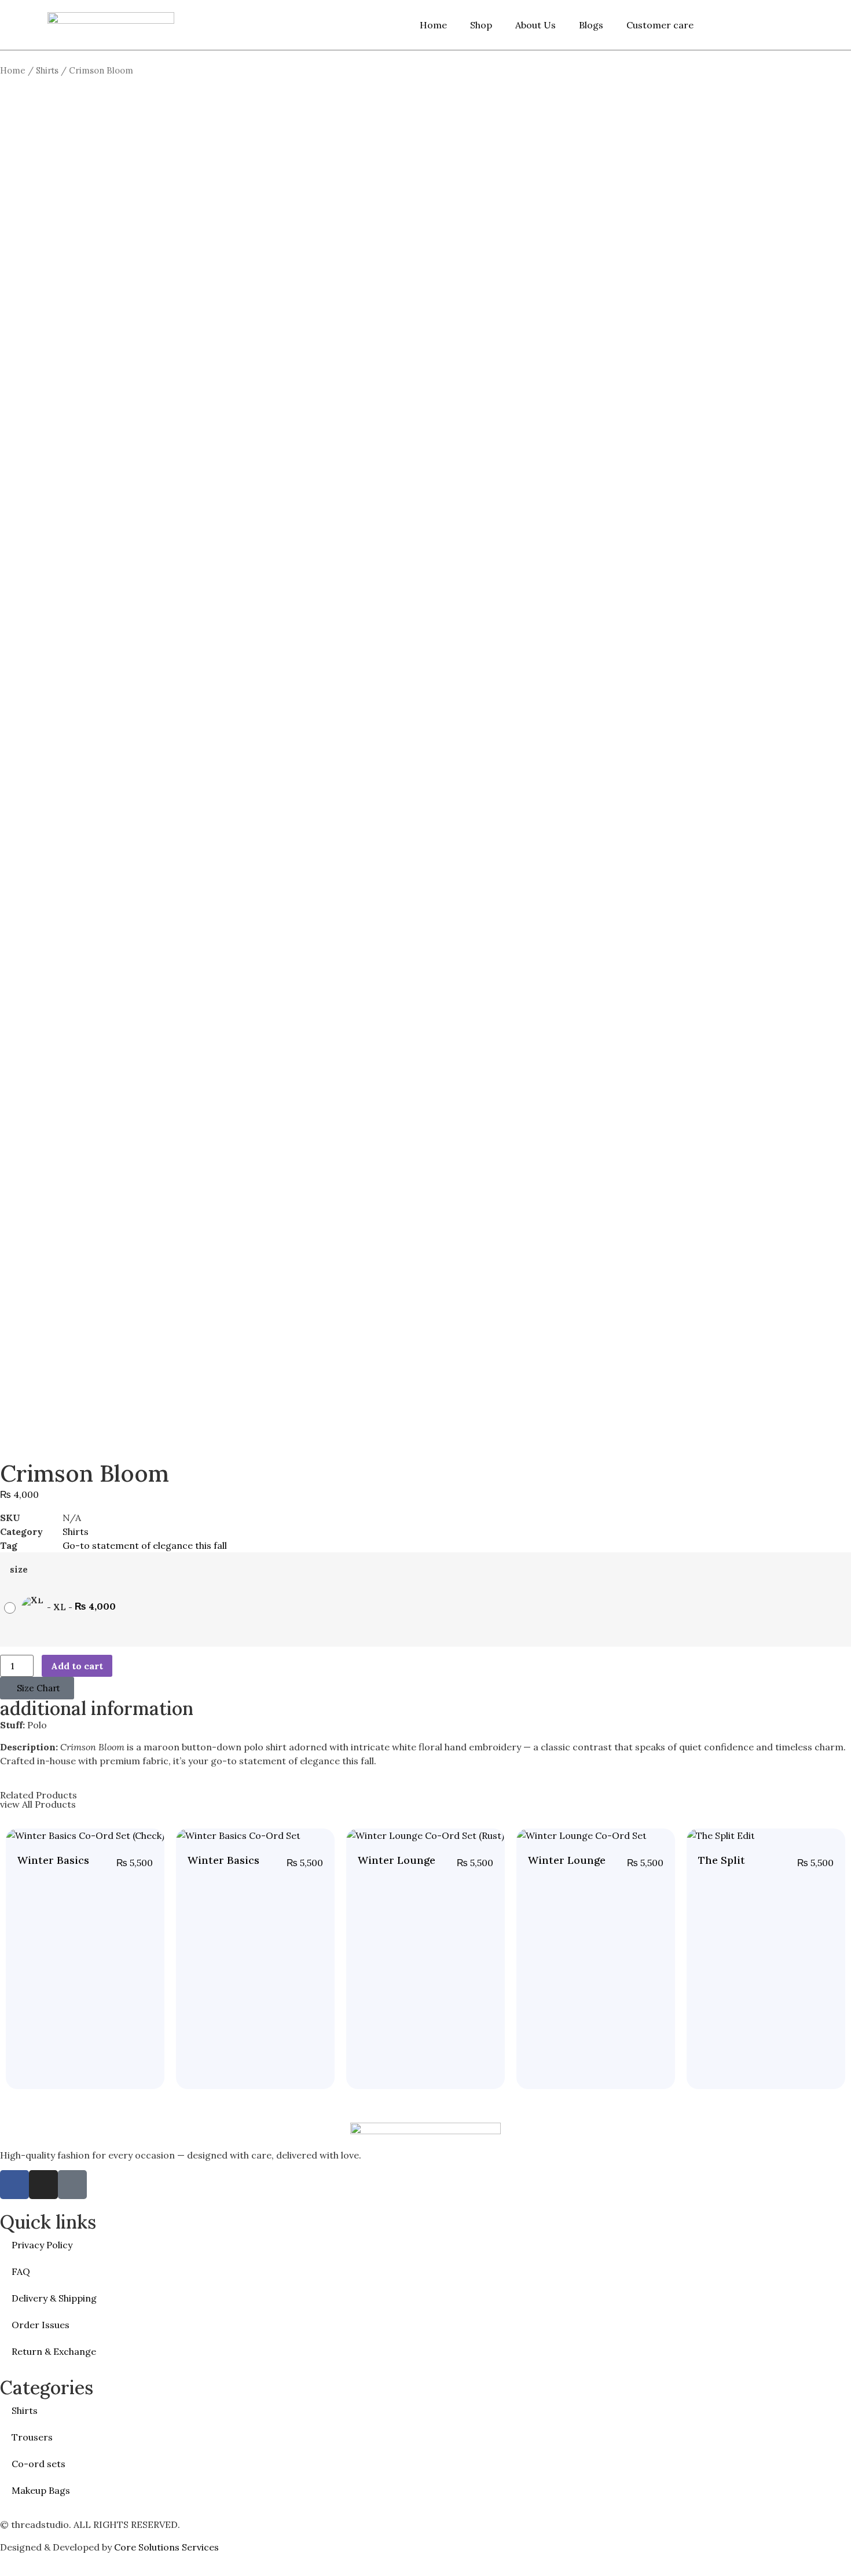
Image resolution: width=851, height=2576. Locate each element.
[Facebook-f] (14, 2185)
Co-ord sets (38, 2464)
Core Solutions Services (168, 2547)
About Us (535, 25)
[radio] (63, 1608)
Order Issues (41, 2325)
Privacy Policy (42, 2245)
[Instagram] (43, 2185)
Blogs (591, 25)
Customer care (660, 25)
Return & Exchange (54, 2351)
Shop (481, 25)
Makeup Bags (41, 2490)
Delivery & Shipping (54, 2298)
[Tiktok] (72, 2185)
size (19, 1570)
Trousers (32, 2437)
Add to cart (77, 1666)
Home (433, 25)
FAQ (21, 2271)
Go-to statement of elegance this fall (145, 1545)
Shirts (47, 70)
